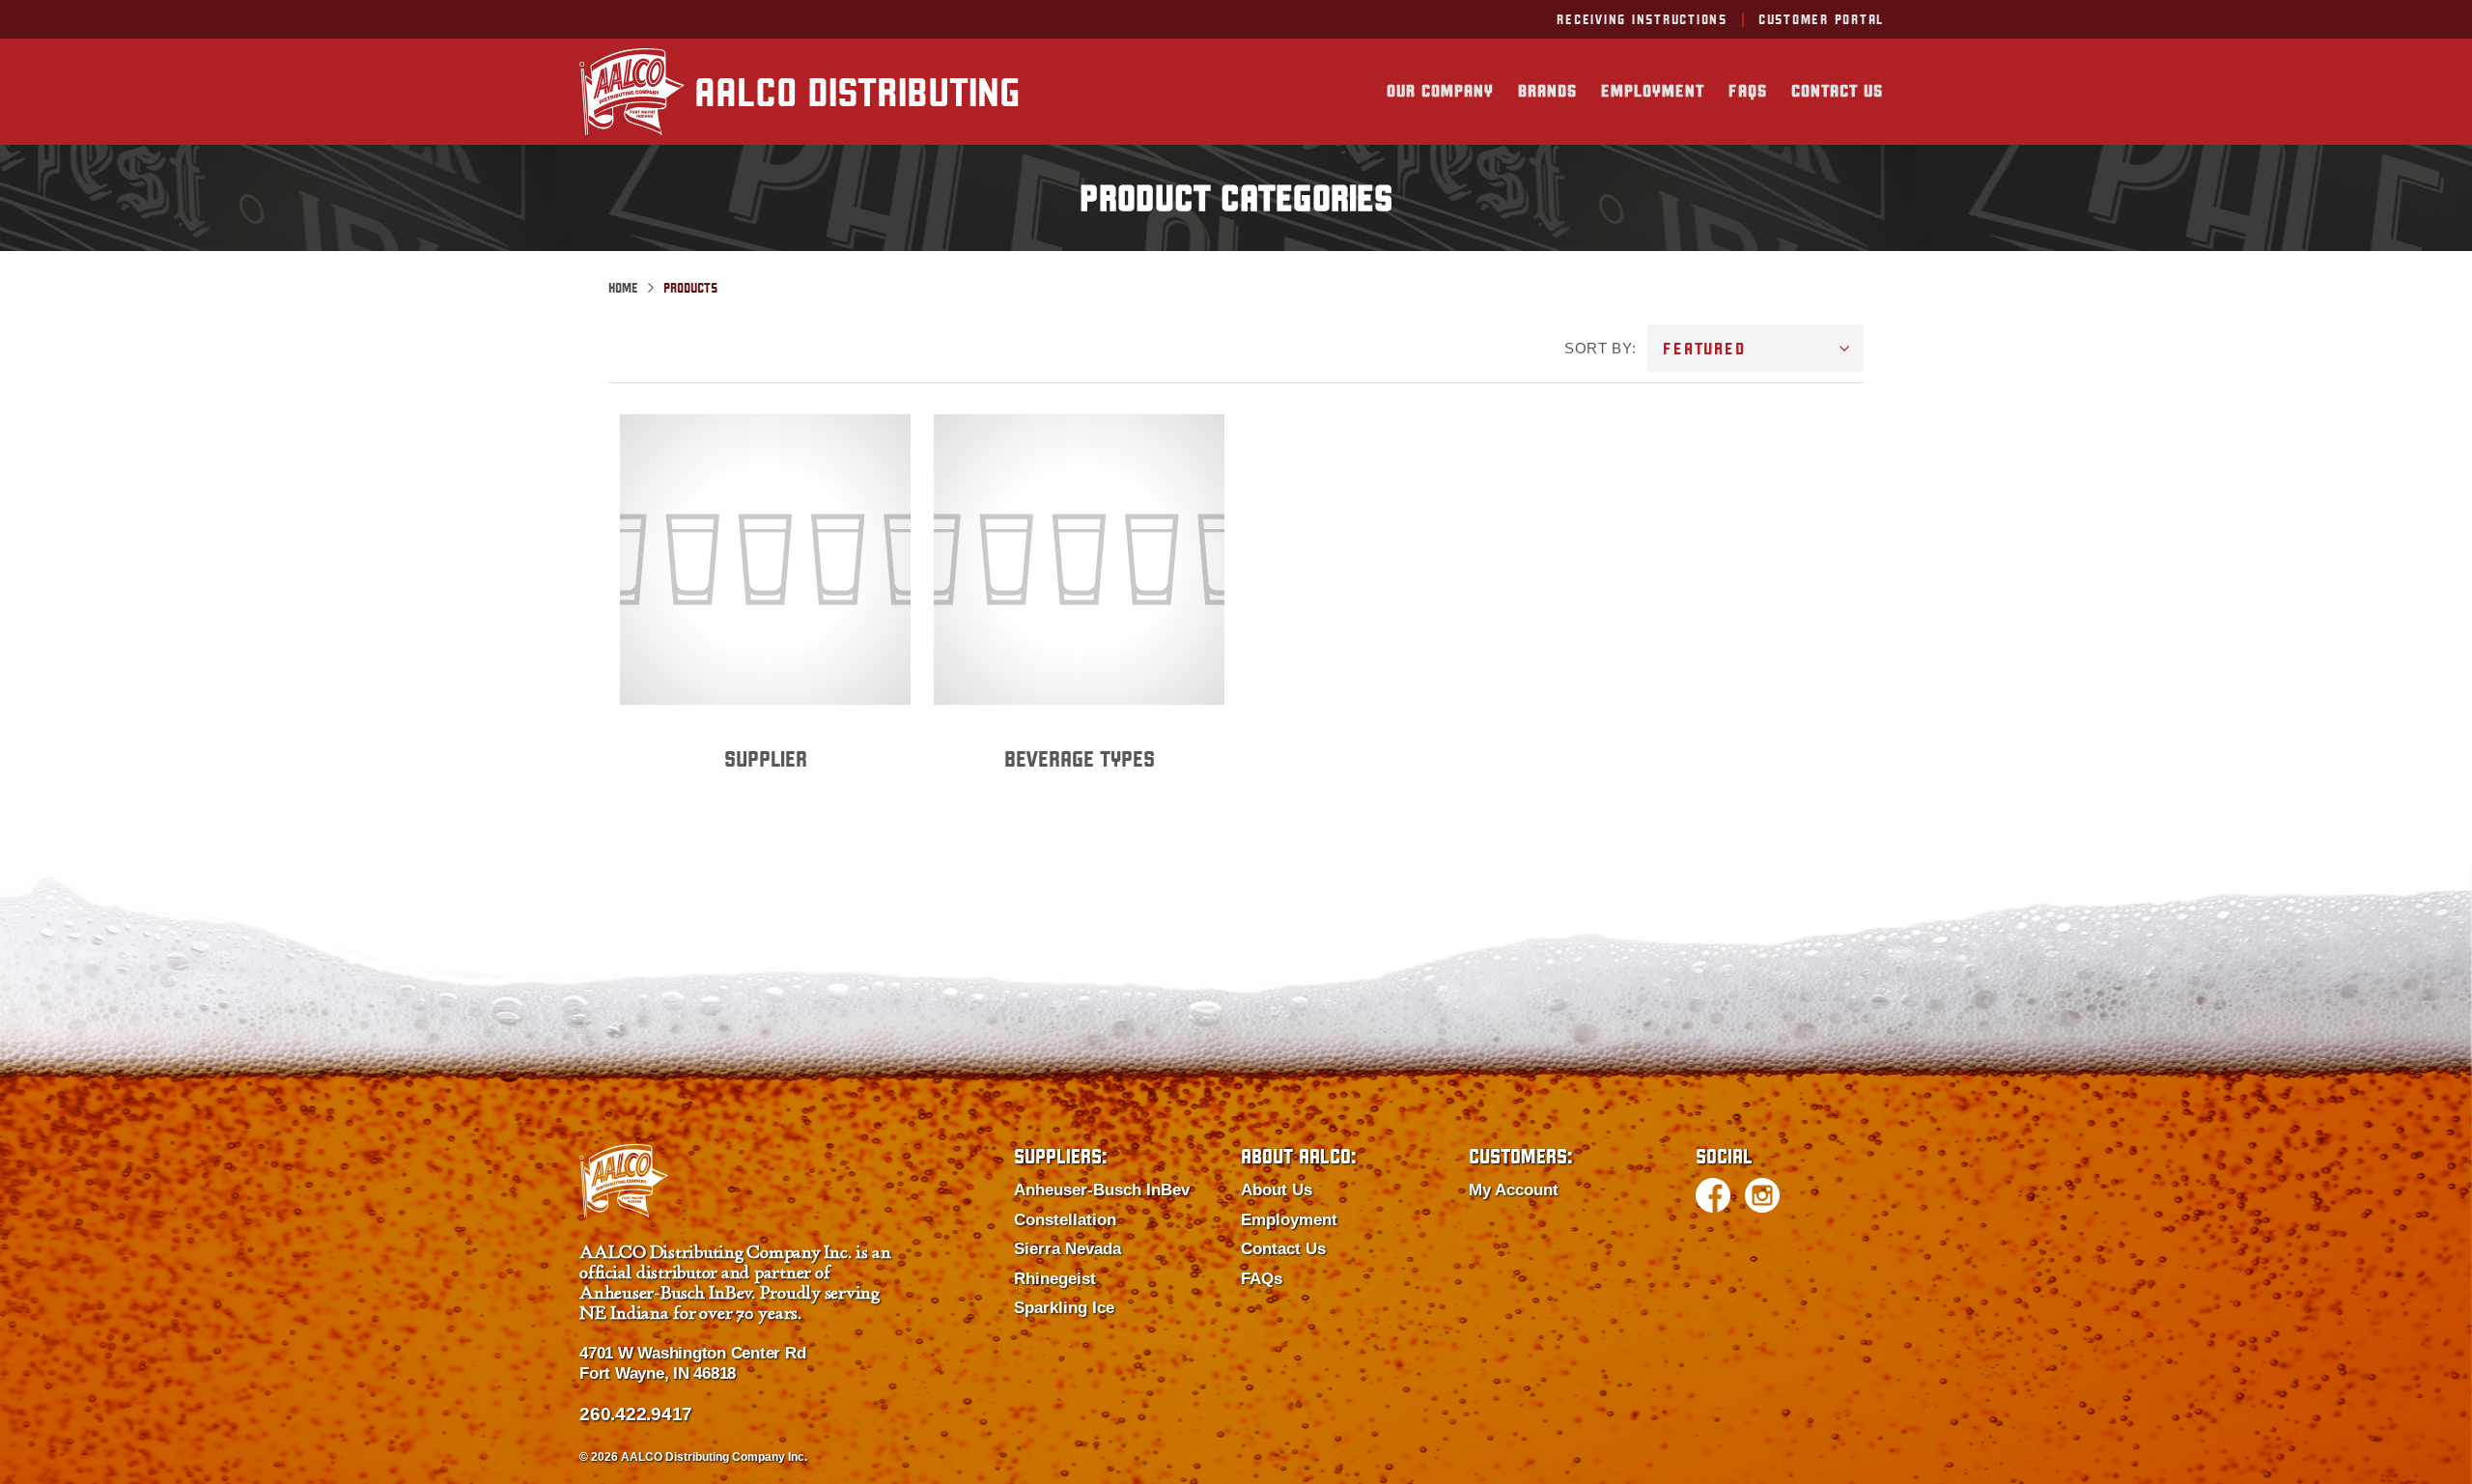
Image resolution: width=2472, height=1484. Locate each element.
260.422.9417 (636, 1414)
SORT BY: (1600, 348)
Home (623, 288)
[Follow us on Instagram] (1762, 1195)
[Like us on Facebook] (1713, 1195)
